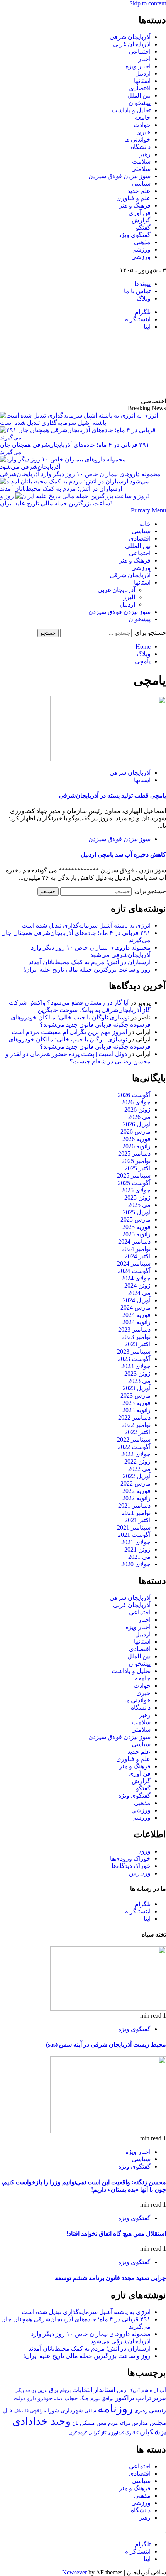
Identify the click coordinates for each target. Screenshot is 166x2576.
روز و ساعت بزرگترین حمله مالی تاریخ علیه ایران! (87, 969)
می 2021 (139, 1557)
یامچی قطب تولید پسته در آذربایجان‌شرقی (113, 795)
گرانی (94, 2433)
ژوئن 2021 (137, 1549)
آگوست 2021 (134, 1535)
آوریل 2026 (137, 1124)
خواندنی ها (137, 139)
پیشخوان (140, 103)
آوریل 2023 (137, 1388)
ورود (145, 1851)
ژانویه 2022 (136, 1498)
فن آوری (140, 213)
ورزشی (141, 249)
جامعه (143, 117)
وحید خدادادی (41, 2421)
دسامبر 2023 (134, 1329)
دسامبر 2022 (134, 1417)
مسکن (87, 2423)
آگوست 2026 (134, 1095)
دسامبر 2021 (134, 1505)
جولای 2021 (136, 1542)
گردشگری (78, 2433)
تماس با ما (137, 291)
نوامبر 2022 (136, 1425)
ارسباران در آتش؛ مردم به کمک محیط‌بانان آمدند (90, 962)
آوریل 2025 (137, 1212)
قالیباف (21, 2411)
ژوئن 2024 (137, 1285)
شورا (53, 2410)
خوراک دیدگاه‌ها (131, 1866)
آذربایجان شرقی (130, 37)
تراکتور (125, 2398)
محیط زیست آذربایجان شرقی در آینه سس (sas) (106, 2044)
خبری (143, 132)
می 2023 (139, 1381)
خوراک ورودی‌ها (130, 1858)
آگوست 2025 (134, 1183)
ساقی (90, 2411)
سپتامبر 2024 (134, 1263)
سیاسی (141, 183)
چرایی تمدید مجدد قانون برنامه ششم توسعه (110, 2278)
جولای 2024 (136, 1278)
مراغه (125, 2423)
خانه (145, 524)
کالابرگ (132, 2433)
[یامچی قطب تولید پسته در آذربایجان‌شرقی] (108, 759)
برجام (65, 2390)
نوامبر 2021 (136, 1513)
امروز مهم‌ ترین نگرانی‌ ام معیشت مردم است (69, 1032)
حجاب (71, 2398)
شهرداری (72, 2410)
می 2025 (139, 1205)
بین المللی (138, 546)
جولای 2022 (136, 1454)
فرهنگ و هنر (135, 205)
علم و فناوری (133, 198)
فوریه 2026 (136, 1139)
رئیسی (158, 2410)
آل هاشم (150, 2390)
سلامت (141, 161)
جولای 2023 (136, 1366)
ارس (122, 2390)
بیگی (19, 2391)
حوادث (142, 125)
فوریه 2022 (136, 1491)
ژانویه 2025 (136, 1234)
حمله (58, 2399)
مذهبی (142, 242)
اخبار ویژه (138, 66)
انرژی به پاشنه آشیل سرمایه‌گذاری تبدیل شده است (86, 925)
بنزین (42, 2390)
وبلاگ (144, 298)
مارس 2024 (136, 1307)
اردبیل (143, 74)
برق (54, 2390)
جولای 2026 (136, 1102)
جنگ (84, 2398)
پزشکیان (153, 2432)
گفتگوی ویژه (134, 235)
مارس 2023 (136, 1395)
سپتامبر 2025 (134, 1176)
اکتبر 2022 (138, 1432)
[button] (148, 510)
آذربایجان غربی (132, 44)
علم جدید (139, 191)
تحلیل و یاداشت (131, 110)
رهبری (141, 2411)
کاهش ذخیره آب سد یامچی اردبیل (123, 854)
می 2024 (139, 1293)
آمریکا (135, 2390)
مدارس (140, 2423)
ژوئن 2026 (137, 1110)
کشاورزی (116, 2433)
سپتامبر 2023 (134, 1351)
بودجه (31, 2390)
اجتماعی (140, 52)
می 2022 (139, 1469)
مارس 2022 (136, 1483)
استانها (142, 81)
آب (163, 2390)
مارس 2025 (136, 1220)
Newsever (75, 2572)
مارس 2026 (136, 1132)
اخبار (144, 59)
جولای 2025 (136, 1190)
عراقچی (38, 2411)
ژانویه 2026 (136, 1146)
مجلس (158, 2423)
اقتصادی (140, 88)
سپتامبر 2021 (134, 1527)
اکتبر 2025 (138, 1168)
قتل (8, 2410)
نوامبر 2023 (136, 1337)
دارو (32, 2398)
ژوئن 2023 (137, 1373)
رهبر (145, 154)
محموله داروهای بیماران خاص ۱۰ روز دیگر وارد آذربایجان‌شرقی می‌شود (80, 478)
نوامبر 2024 (136, 1249)
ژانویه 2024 (136, 1322)
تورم (95, 2399)
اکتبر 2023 (138, 1344)
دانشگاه (141, 147)
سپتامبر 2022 (134, 1439)
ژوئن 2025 (137, 1198)
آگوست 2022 (134, 1447)
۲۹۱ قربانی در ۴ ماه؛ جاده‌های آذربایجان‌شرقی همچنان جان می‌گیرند (75, 448)
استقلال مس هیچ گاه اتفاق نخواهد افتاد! (116, 2234)
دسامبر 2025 (134, 1154)
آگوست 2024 (134, 1271)
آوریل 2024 (137, 1300)
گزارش (141, 220)
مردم (113, 2423)
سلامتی (141, 169)
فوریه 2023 (136, 1403)
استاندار (105, 2390)
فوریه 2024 (136, 1315)
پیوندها (142, 284)
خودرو (45, 2398)
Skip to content (148, 3)
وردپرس (140, 1873)
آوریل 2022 (137, 1476)
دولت (19, 2398)
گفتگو (143, 227)
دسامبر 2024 (134, 1242)
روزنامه (115, 2409)
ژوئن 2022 (137, 1461)
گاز (104, 2433)
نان (75, 2423)
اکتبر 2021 (138, 1520)
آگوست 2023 (134, 1359)
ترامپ (143, 2398)
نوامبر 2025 (136, 1161)
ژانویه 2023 (136, 1410)
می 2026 (139, 1117)
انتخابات (82, 2390)
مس (102, 2423)
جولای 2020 (136, 1564)
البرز (129, 597)
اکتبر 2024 (138, 1256)
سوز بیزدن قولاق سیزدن (119, 176)
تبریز (159, 2398)
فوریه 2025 (136, 1227)
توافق (108, 2399)
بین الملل (139, 96)
